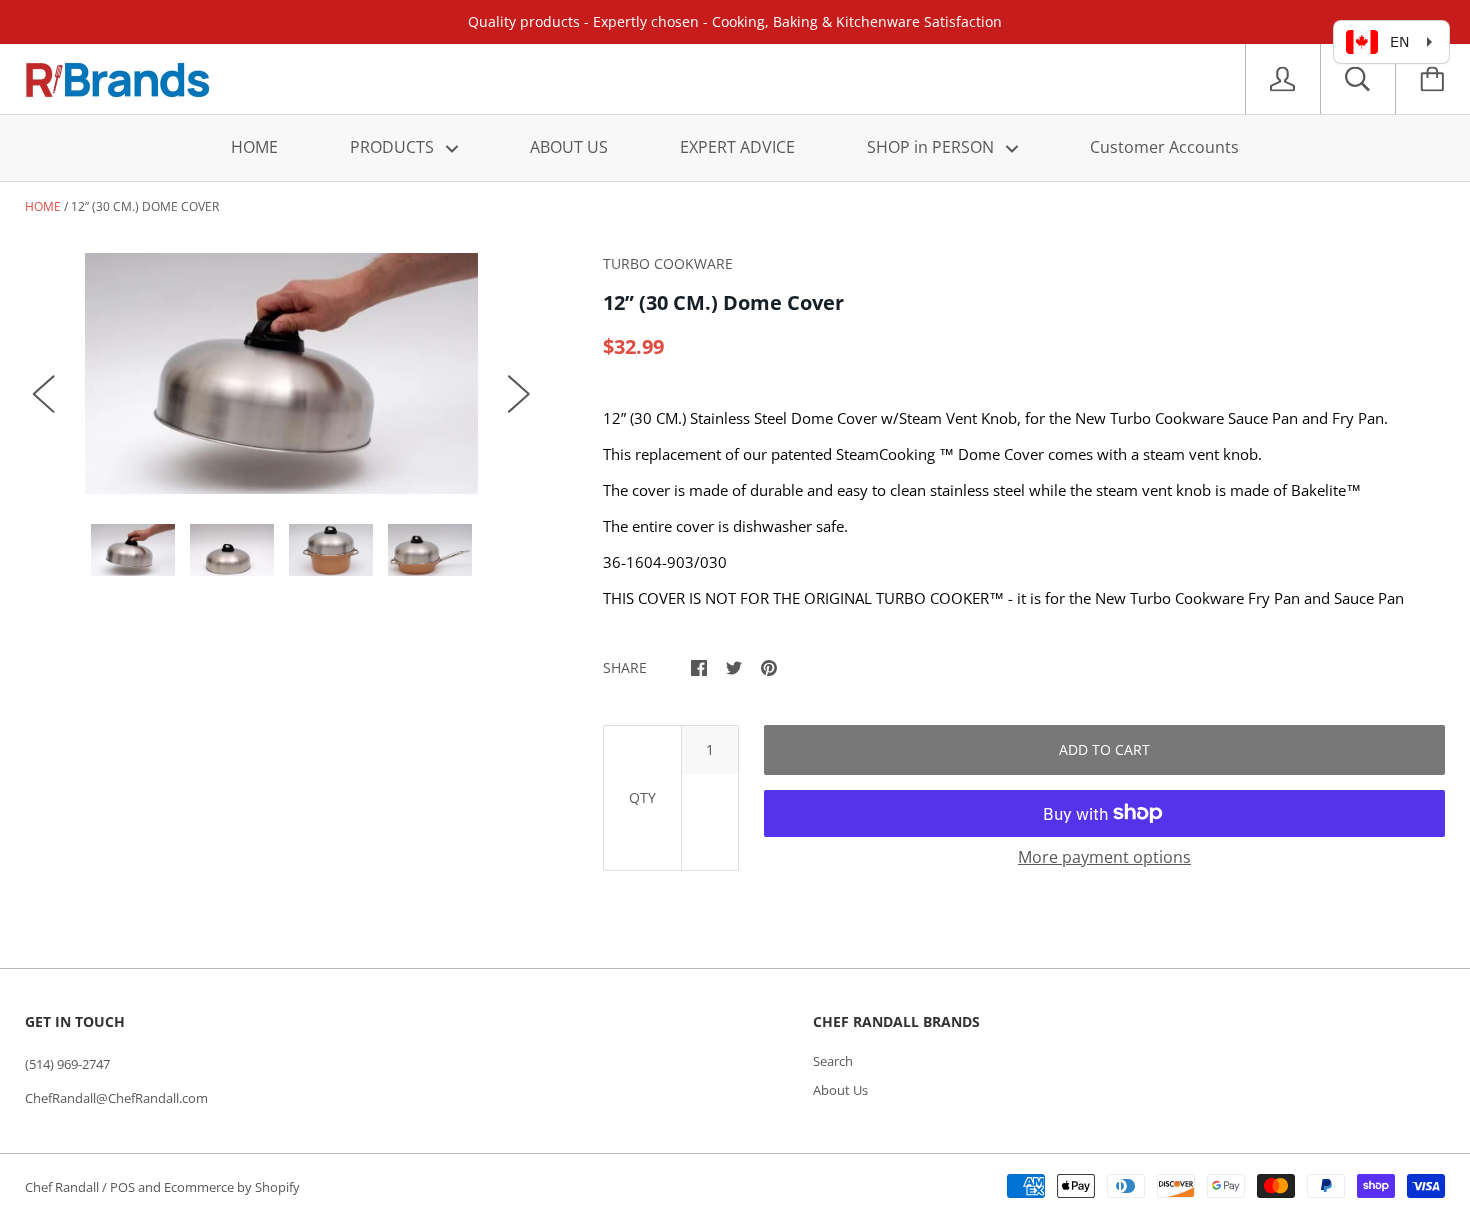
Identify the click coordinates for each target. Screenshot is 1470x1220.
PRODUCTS (394, 147)
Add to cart (1104, 749)
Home (43, 206)
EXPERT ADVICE (737, 147)
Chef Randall (63, 1187)
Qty (642, 797)
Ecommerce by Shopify (232, 1187)
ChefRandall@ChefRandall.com (116, 1098)
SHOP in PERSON (932, 147)
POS (122, 1187)
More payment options (1104, 857)
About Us (840, 1090)
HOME (254, 147)
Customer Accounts (1164, 147)
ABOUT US (569, 147)
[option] (281, 373)
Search (833, 1061)
